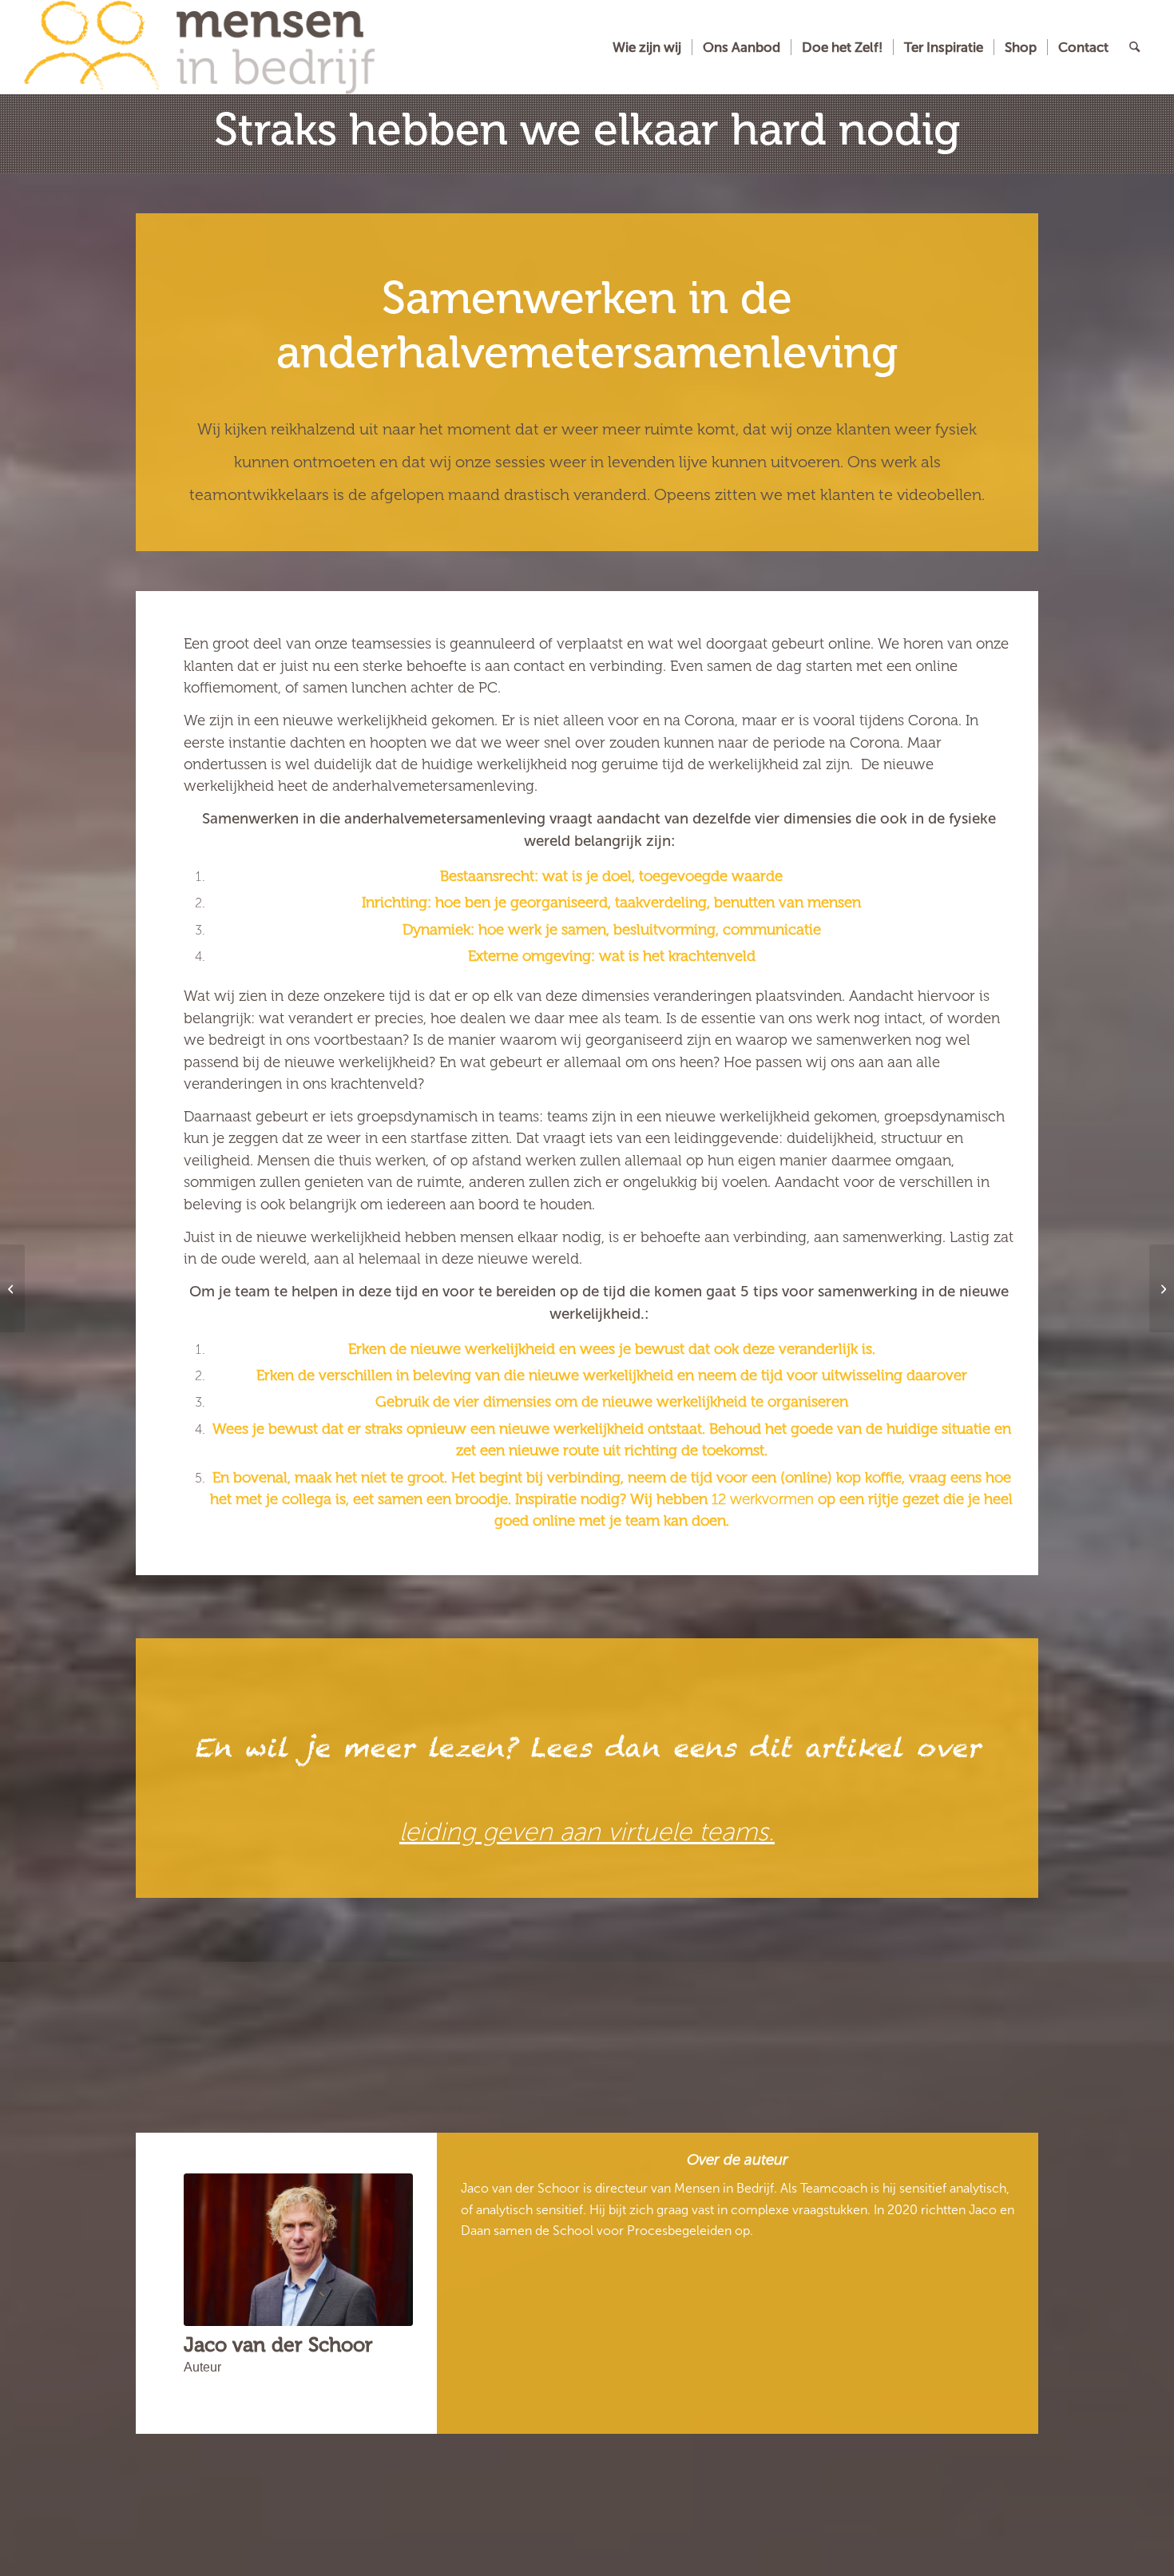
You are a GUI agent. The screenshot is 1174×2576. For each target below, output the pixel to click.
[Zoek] (1134, 47)
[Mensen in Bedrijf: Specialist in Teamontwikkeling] (199, 47)
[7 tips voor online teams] (1162, 1288)
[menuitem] (647, 47)
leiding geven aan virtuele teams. (587, 1832)
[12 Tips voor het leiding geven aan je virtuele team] (12, 1288)
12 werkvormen (763, 1499)
